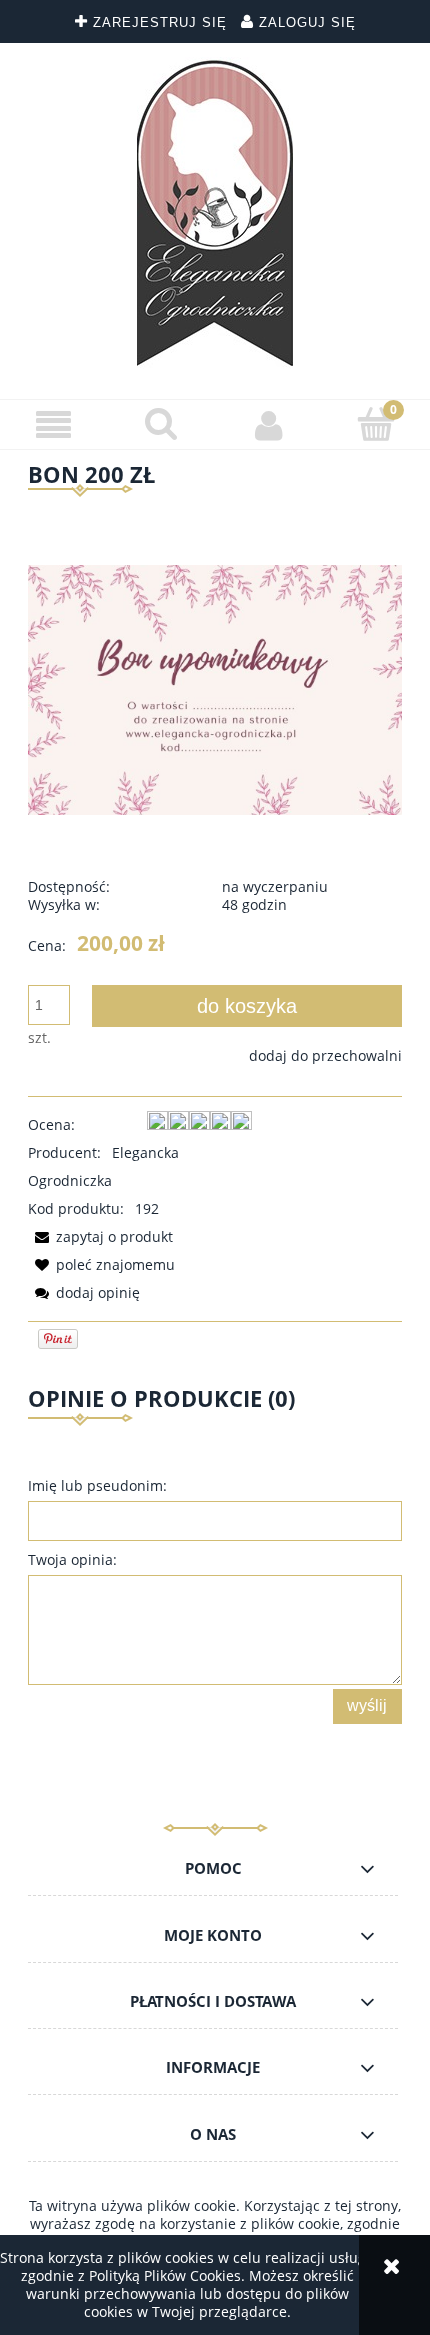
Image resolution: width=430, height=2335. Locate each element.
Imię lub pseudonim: (97, 1485)
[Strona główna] (215, 213)
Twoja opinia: (72, 1559)
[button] (54, 425)
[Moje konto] (269, 425)
